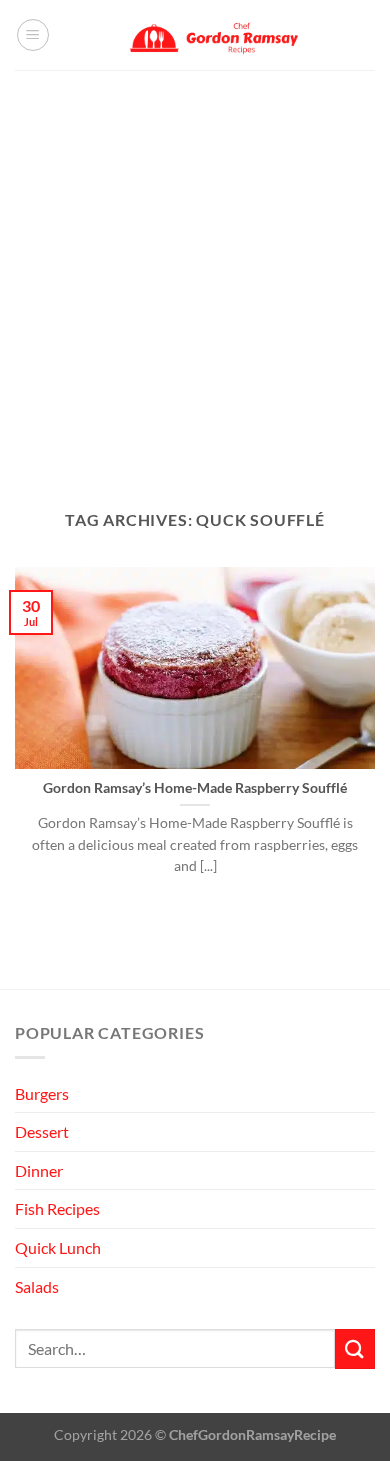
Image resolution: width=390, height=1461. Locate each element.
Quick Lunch (58, 1247)
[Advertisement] (195, 275)
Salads (37, 1286)
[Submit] (355, 1348)
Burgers (42, 1093)
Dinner (39, 1170)
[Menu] (33, 35)
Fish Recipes (57, 1208)
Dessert (42, 1131)
